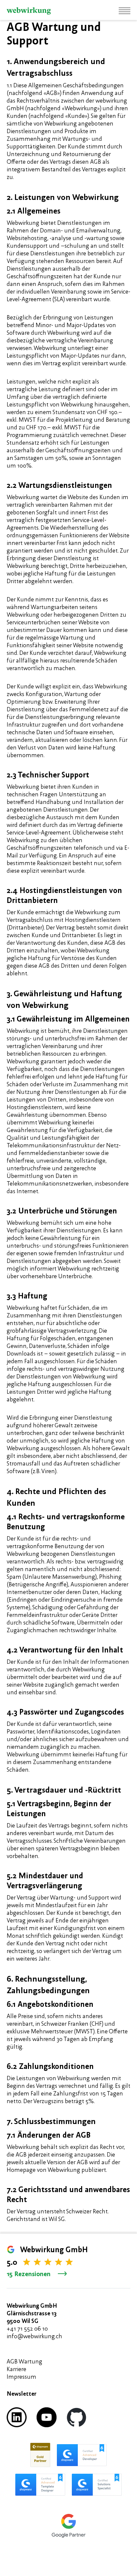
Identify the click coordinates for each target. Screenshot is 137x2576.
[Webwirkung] (29, 11)
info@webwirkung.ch (34, 2336)
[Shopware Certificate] (40, 2455)
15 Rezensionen (29, 2274)
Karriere (16, 2369)
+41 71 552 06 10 (27, 2328)
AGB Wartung (24, 2361)
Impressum (21, 2377)
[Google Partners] (68, 2526)
